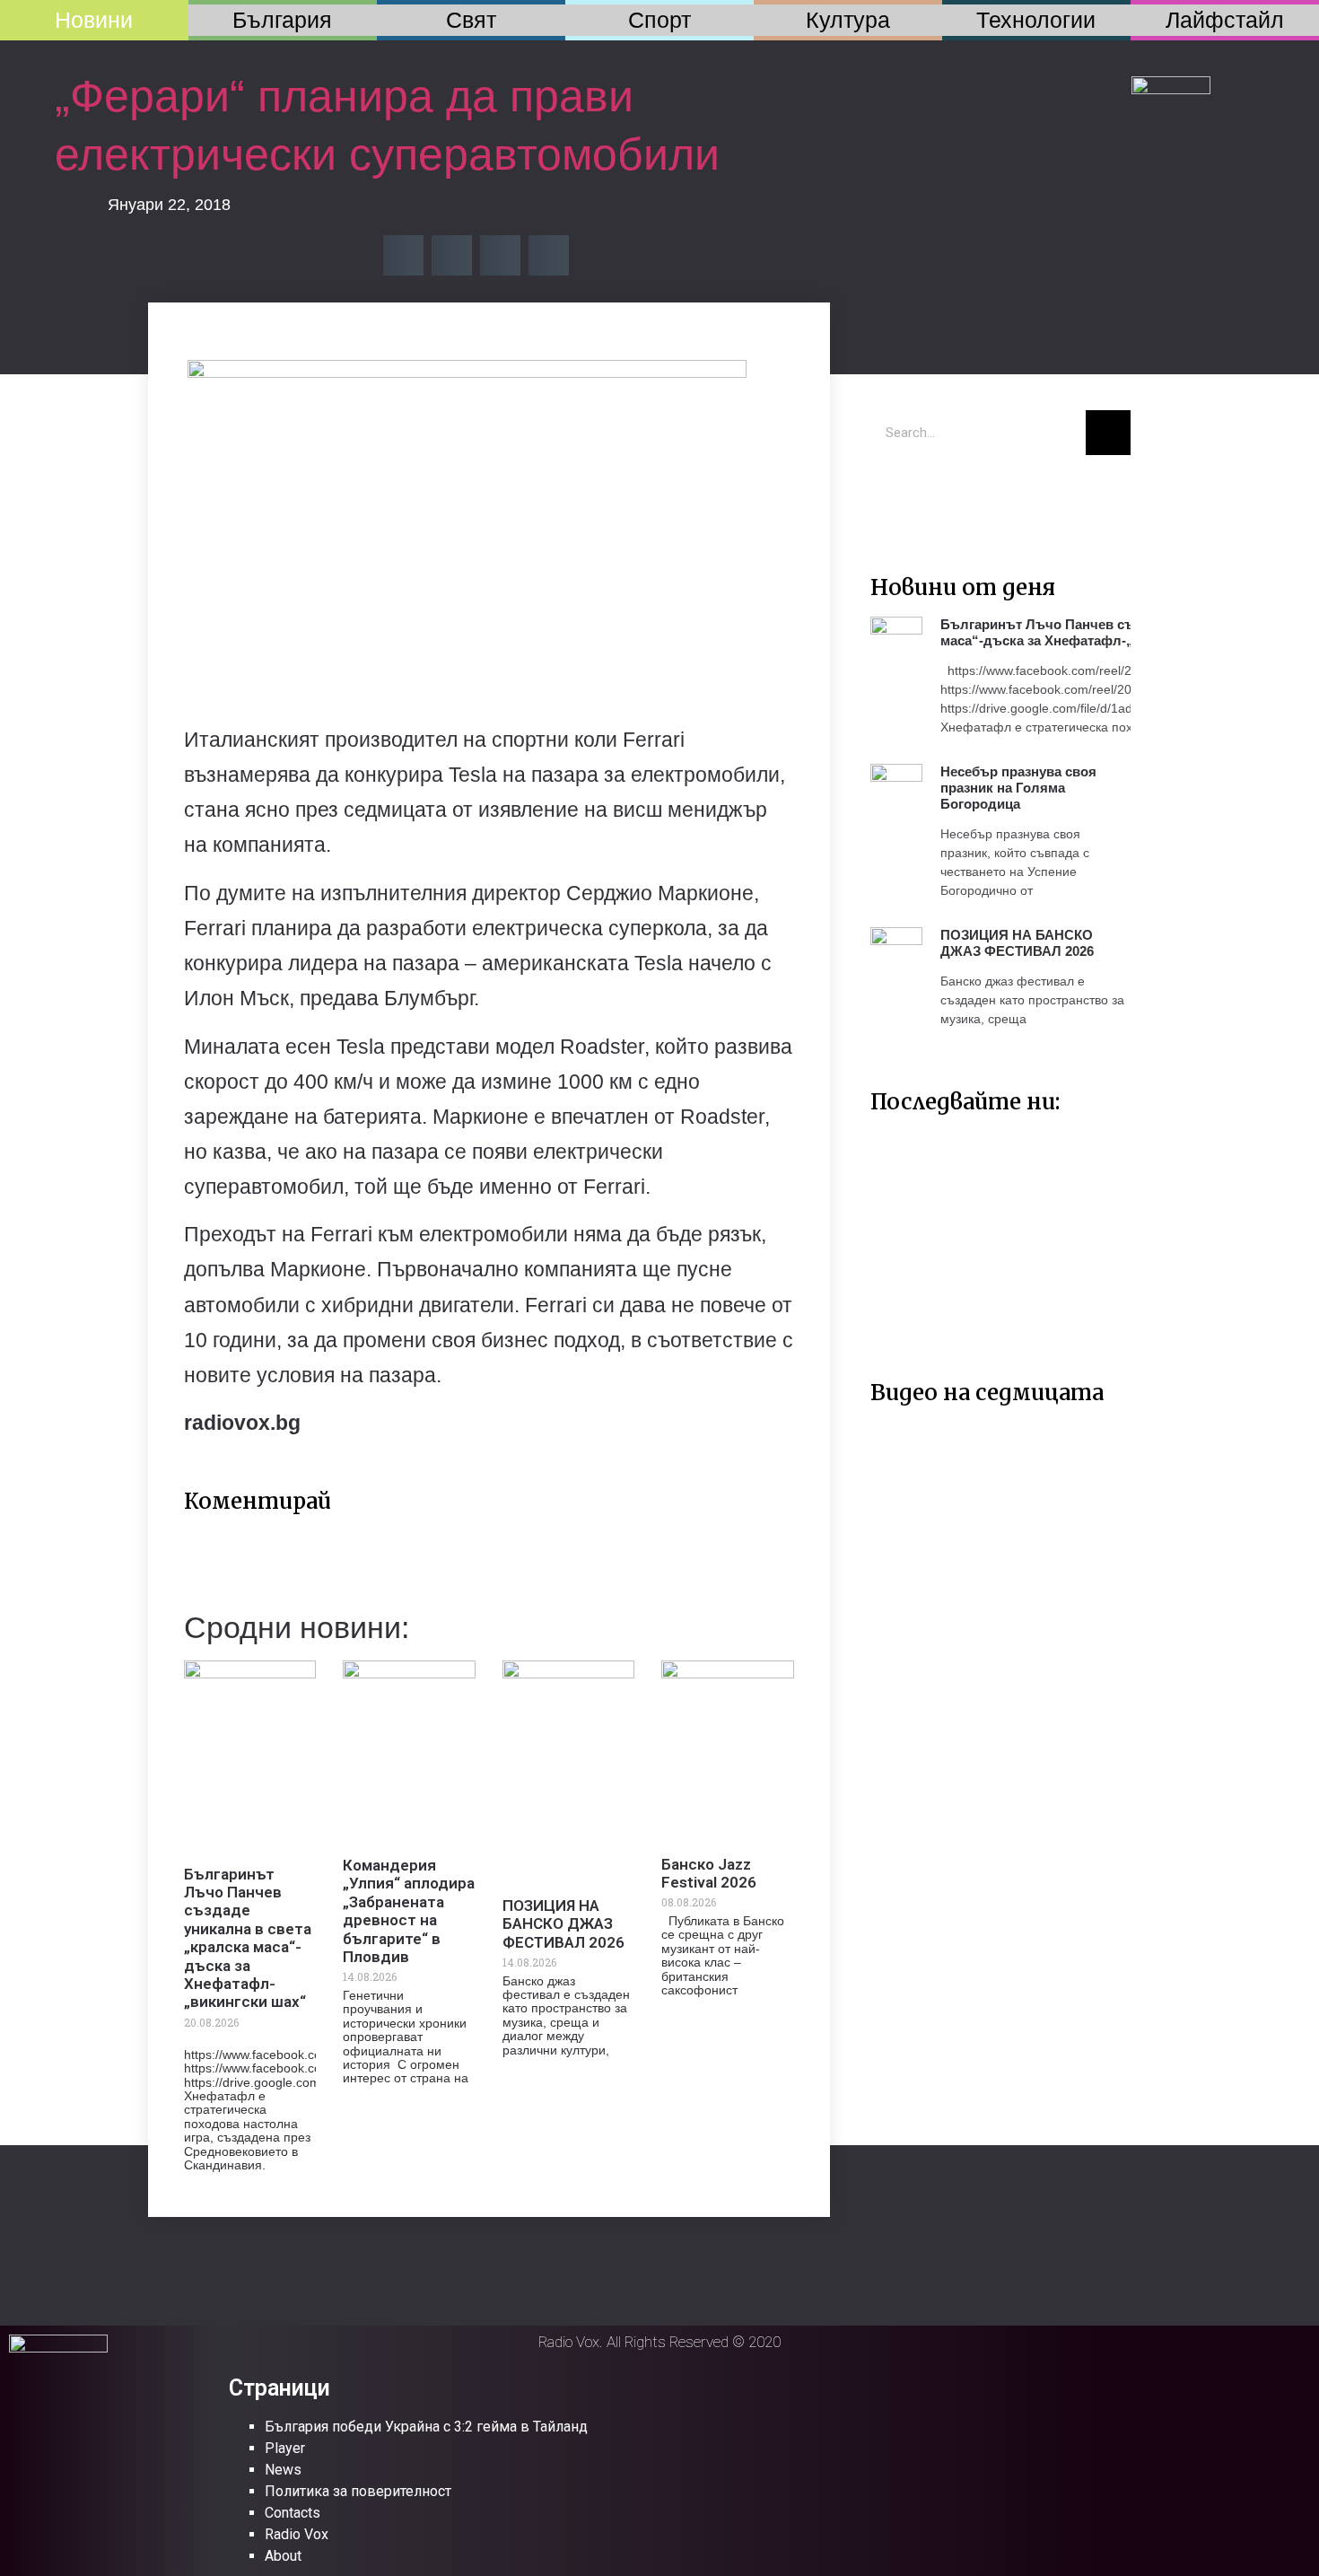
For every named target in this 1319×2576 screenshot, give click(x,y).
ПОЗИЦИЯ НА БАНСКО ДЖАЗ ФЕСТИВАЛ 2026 (563, 1924)
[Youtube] (947, 495)
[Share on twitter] (452, 255)
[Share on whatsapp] (549, 255)
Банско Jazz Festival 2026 (709, 1873)
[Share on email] (500, 255)
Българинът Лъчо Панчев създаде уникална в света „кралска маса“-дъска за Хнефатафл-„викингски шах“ (248, 1938)
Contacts (293, 2513)
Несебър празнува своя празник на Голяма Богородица (1018, 788)
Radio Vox (297, 2534)
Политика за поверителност (358, 2491)
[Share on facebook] (403, 255)
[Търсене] (1108, 433)
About (283, 2556)
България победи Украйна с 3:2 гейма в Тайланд (426, 2427)
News (283, 2470)
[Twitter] (893, 495)
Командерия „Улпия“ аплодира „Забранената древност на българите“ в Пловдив (409, 1911)
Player (285, 2448)
